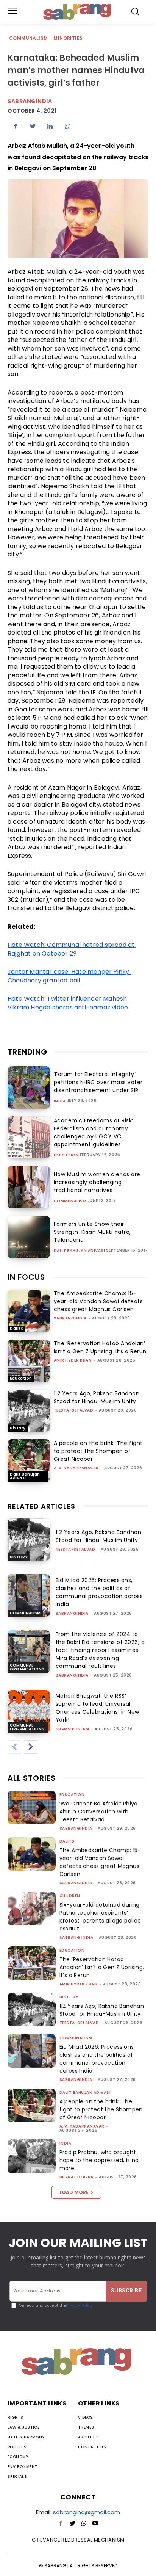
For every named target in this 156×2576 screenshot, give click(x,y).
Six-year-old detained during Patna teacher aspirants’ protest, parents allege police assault (100, 1917)
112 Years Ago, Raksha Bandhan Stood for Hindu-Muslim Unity (97, 1397)
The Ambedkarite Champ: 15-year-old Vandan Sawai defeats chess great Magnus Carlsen (98, 1301)
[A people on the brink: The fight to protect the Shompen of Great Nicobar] (29, 1460)
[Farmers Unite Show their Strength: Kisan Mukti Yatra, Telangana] (29, 1237)
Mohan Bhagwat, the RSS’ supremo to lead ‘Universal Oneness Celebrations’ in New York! (97, 1708)
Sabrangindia (30, 101)
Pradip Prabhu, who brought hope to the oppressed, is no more (99, 2160)
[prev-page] (14, 1747)
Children (70, 1896)
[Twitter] (33, 126)
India (60, 1101)
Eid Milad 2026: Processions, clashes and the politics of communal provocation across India (99, 1592)
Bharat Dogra (76, 2177)
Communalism (28, 38)
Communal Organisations (27, 1667)
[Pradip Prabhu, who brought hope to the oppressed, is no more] (32, 2156)
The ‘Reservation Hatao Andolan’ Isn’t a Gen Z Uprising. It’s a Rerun (100, 1347)
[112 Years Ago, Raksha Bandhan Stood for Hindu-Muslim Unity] (29, 1411)
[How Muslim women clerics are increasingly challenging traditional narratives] (29, 1187)
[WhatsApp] (67, 126)
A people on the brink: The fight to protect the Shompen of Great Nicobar (98, 1451)
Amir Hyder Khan (73, 1360)
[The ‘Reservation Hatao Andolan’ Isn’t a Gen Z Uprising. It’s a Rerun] (29, 1361)
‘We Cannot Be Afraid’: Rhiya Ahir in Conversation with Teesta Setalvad (99, 1811)
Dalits (16, 1328)
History (18, 1428)
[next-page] (31, 1747)
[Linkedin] (50, 126)
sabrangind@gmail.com (87, 2512)
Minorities (68, 38)
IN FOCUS (26, 1277)
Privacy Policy (79, 2306)
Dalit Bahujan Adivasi (80, 1251)
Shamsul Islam (73, 1729)
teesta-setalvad (74, 1410)
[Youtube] (95, 2524)
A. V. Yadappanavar (76, 1468)
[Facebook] (15, 126)
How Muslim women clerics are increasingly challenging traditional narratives (97, 1182)
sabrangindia (70, 1318)
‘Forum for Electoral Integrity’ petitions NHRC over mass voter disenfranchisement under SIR (98, 1082)
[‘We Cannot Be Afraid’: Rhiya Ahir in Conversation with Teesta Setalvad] (32, 1807)
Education (66, 1155)
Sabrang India (76, 1937)
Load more (74, 2192)
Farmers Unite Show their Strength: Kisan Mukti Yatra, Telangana (92, 1232)
